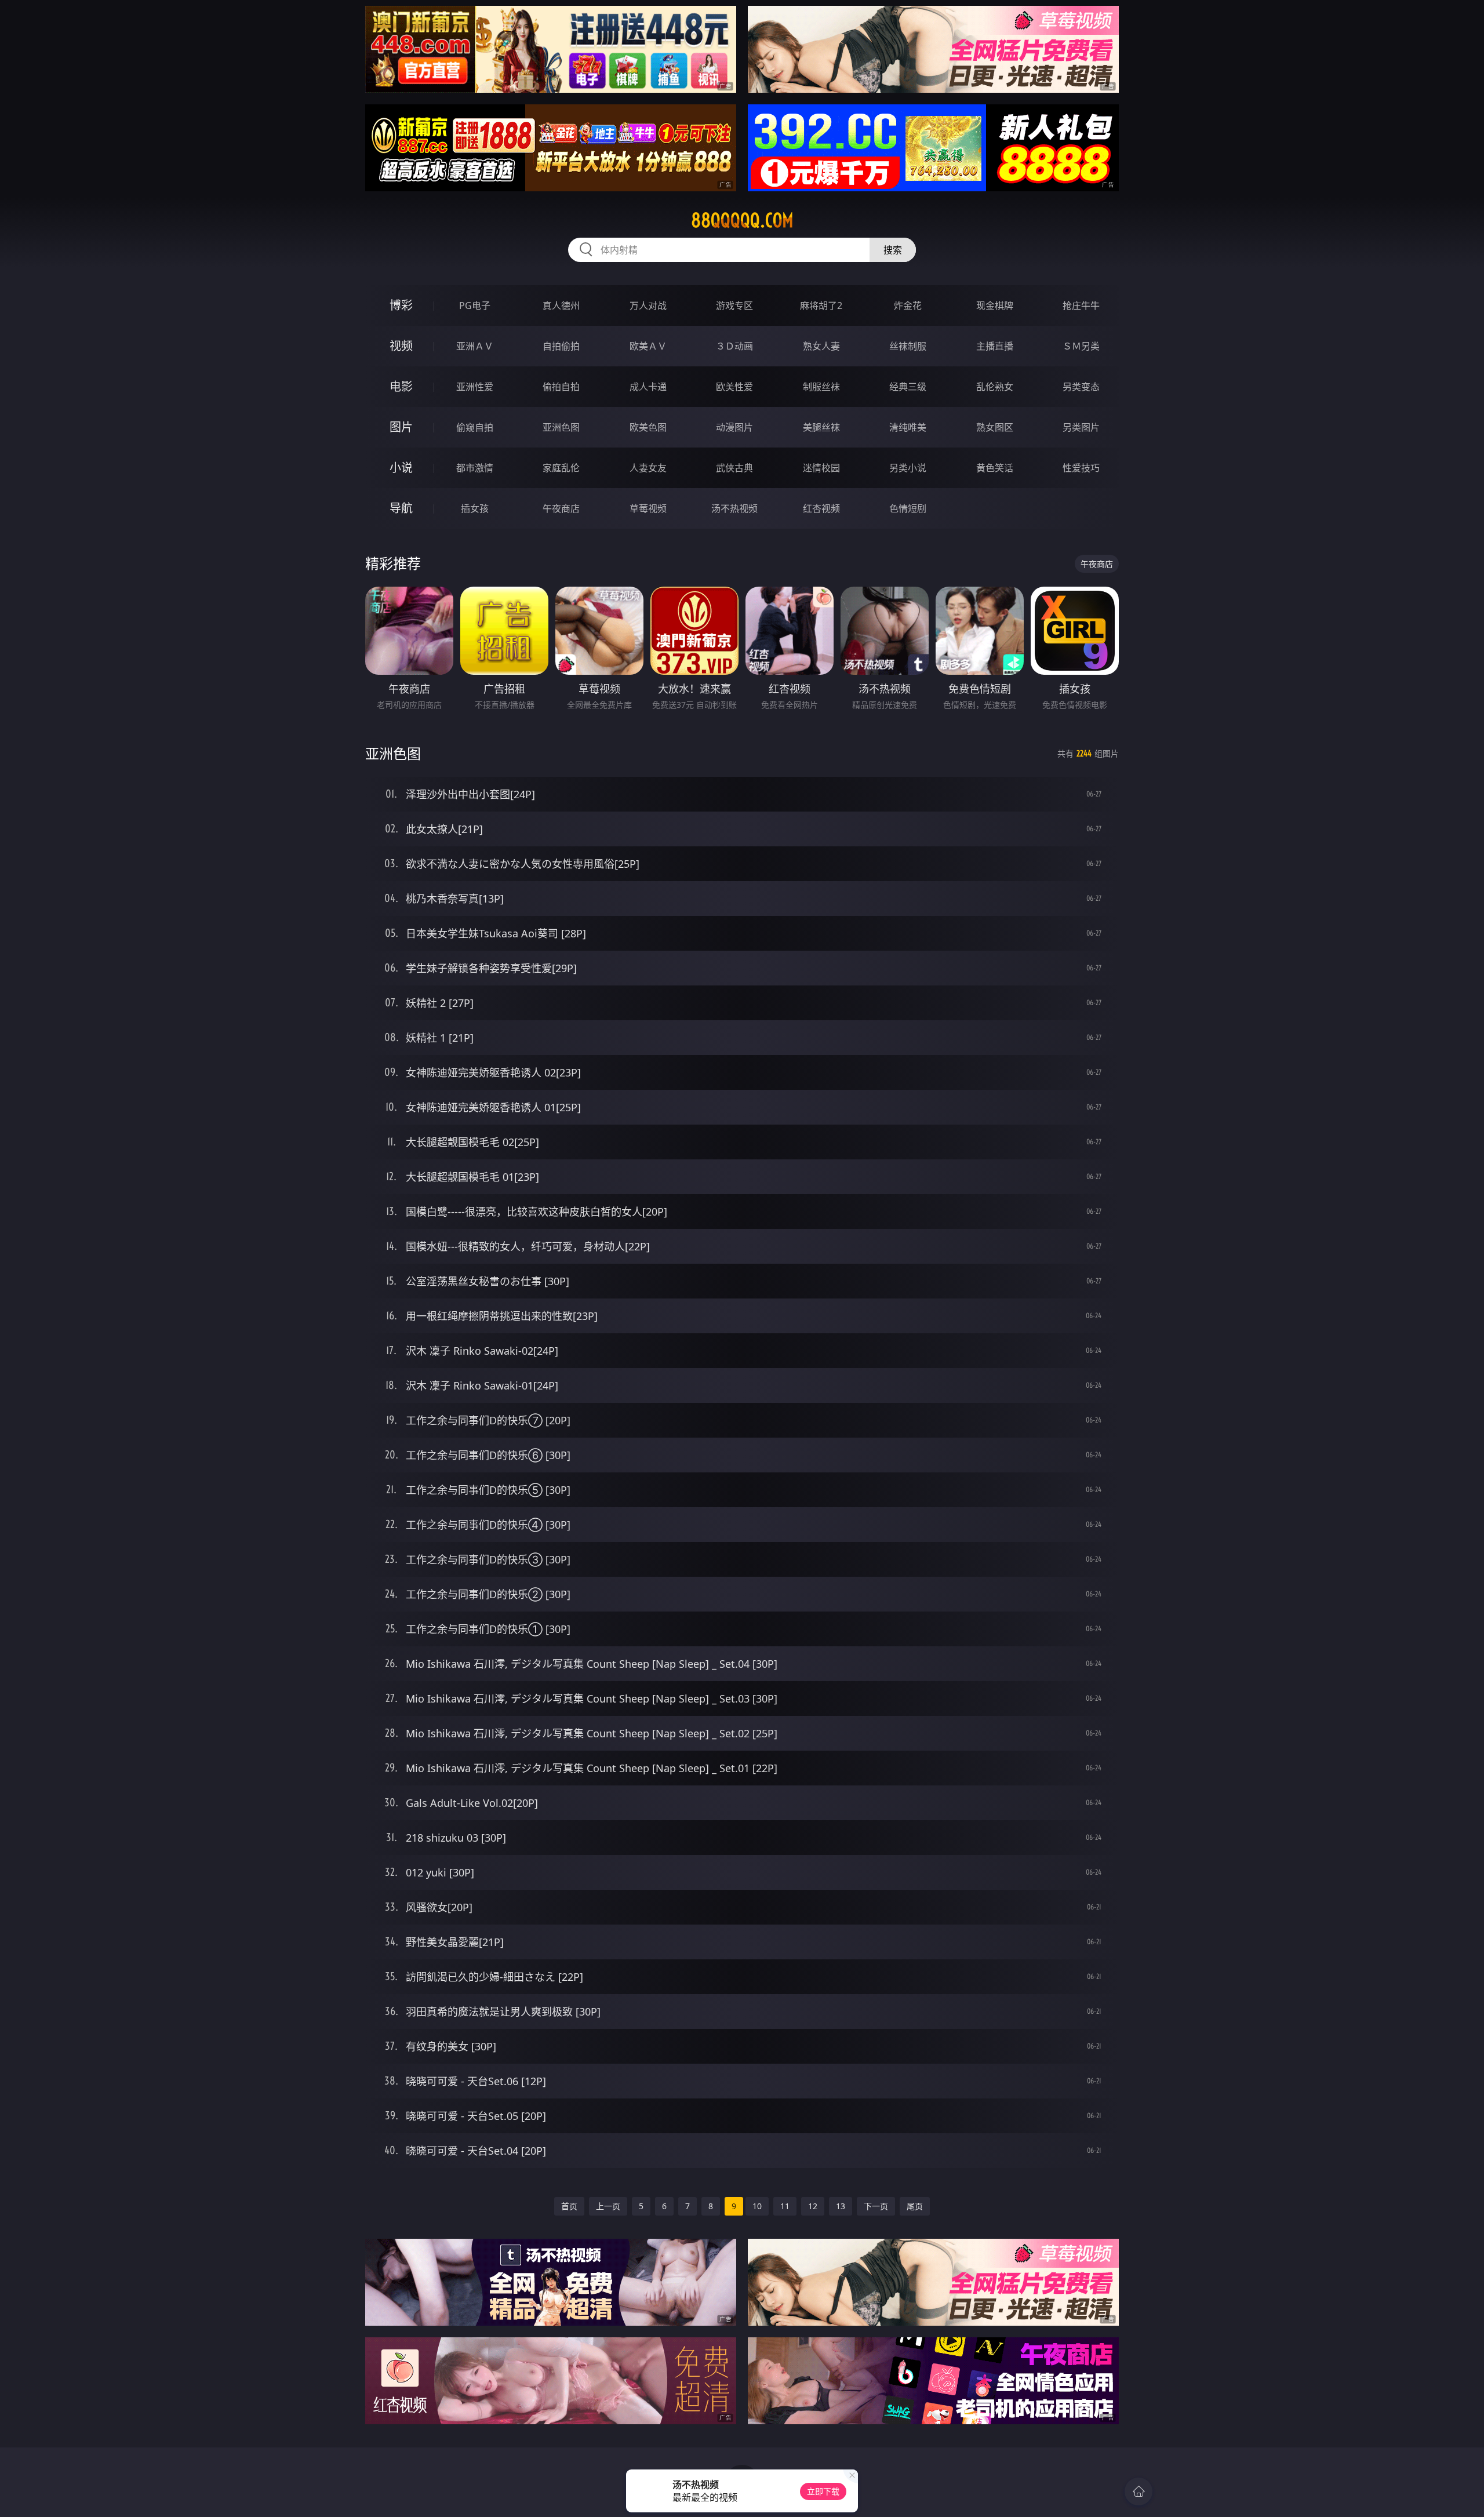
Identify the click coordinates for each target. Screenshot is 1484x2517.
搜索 (893, 250)
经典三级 (908, 387)
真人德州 (561, 305)
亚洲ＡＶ (475, 346)
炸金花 (908, 305)
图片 (401, 427)
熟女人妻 (821, 346)
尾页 (915, 2206)
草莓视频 (648, 508)
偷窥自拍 (475, 427)
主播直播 (995, 346)
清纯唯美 (908, 427)
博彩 (401, 305)
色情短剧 (908, 508)
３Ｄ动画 (734, 346)
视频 (401, 346)
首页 (569, 2206)
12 (813, 2206)
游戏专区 (734, 305)
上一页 (608, 2206)
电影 (401, 386)
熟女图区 (995, 427)
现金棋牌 (995, 305)
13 (841, 2206)
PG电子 (475, 305)
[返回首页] (1139, 2491)
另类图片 (1081, 427)
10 (757, 2206)
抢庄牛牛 (1081, 305)
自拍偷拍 (561, 346)
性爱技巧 (1081, 468)
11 (785, 2206)
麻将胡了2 (821, 305)
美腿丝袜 (821, 427)
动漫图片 (734, 427)
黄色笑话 (995, 468)
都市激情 (475, 468)
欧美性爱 (734, 387)
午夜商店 (561, 508)
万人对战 (648, 305)
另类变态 (1081, 387)
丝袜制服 (908, 346)
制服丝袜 (821, 387)
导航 (401, 508)
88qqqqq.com (742, 220)
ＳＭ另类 (1081, 346)
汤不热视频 (734, 508)
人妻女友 (648, 468)
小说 (401, 468)
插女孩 (475, 508)
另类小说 (908, 468)
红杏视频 (821, 508)
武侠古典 (734, 468)
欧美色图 (648, 427)
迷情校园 (821, 468)
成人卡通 (648, 387)
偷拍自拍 (561, 387)
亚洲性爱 (475, 387)
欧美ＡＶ (648, 346)
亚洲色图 (561, 427)
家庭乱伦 (561, 468)
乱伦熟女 (995, 387)
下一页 (876, 2206)
